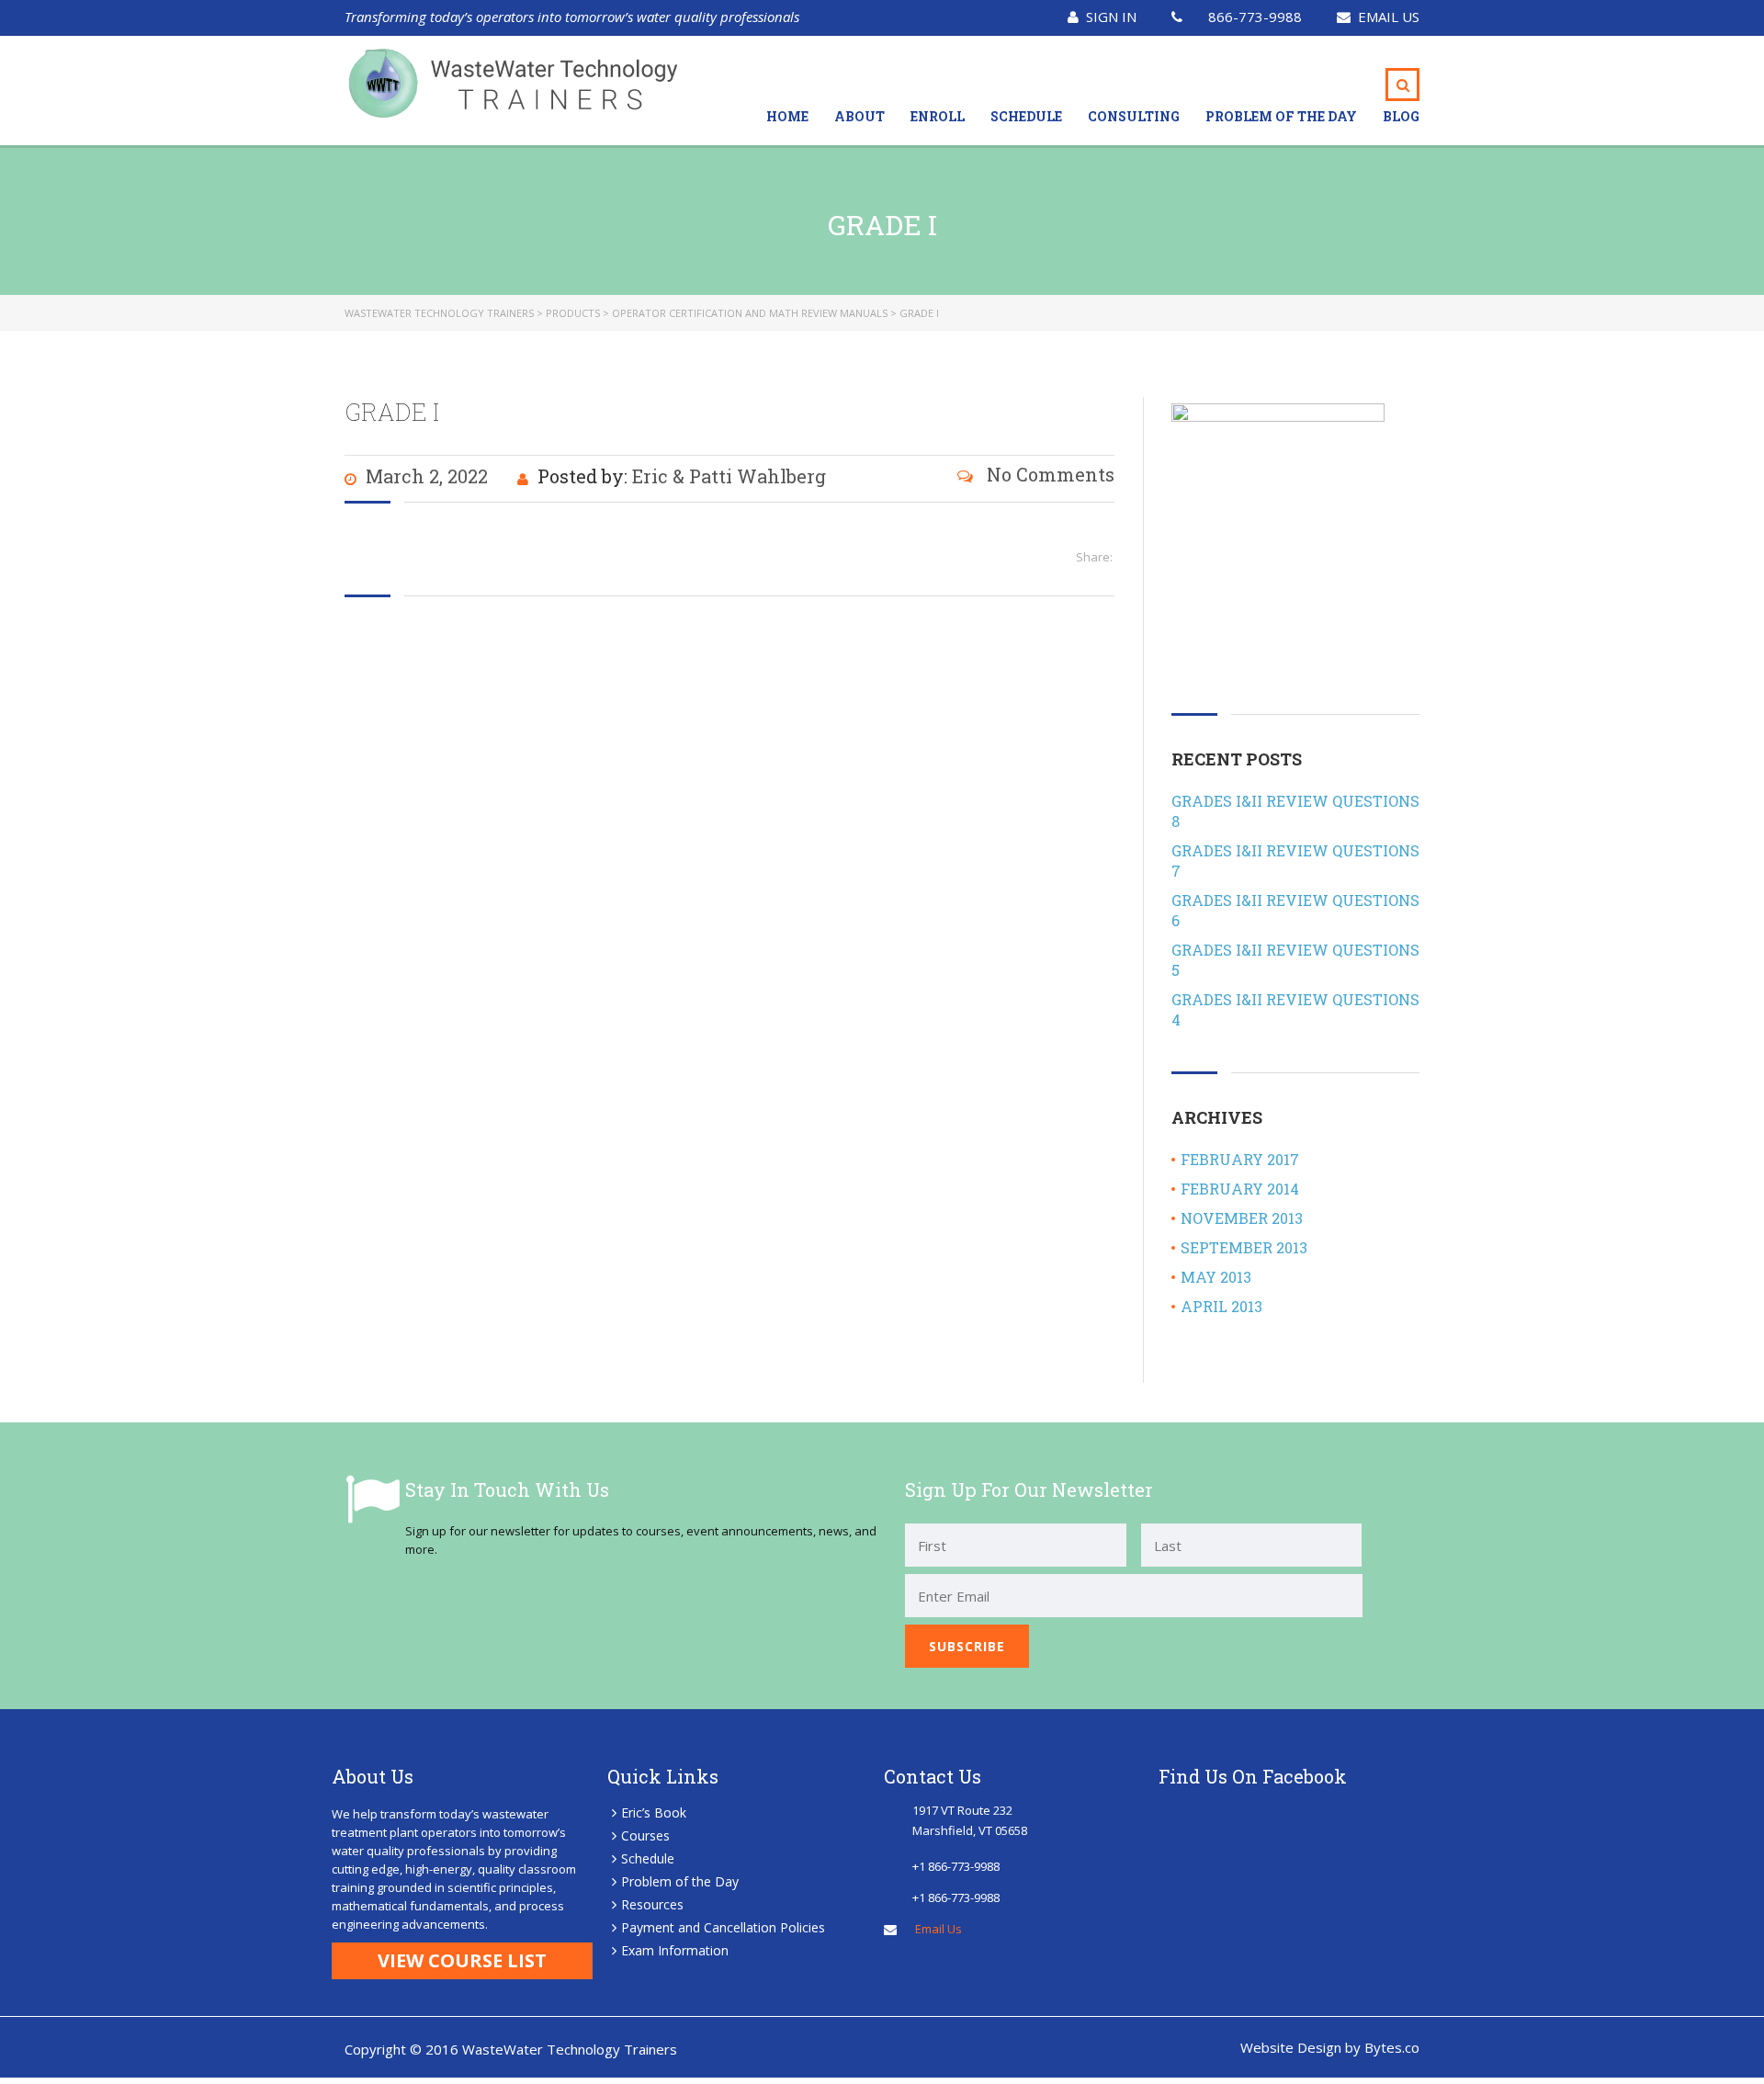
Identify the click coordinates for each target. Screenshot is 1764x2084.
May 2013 (1216, 1277)
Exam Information (675, 1950)
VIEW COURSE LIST (462, 1960)
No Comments (1048, 474)
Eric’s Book (654, 1812)
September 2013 (1244, 1247)
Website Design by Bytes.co (1330, 2047)
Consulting (1134, 116)
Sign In (1111, 17)
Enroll (938, 116)
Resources (652, 1904)
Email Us (1389, 17)
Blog (1401, 116)
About (859, 116)
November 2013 (1242, 1218)
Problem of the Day (1281, 116)
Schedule (1026, 116)
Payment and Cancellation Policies (723, 1927)
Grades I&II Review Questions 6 (1295, 910)
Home (787, 116)
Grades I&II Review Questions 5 (1295, 960)
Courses (645, 1835)
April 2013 (1221, 1306)
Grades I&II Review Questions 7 (1295, 861)
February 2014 (1240, 1189)
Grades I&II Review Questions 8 (1295, 811)
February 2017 (1240, 1159)
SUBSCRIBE (967, 1646)
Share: (1094, 557)
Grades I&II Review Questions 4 (1295, 1009)
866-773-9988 (1255, 17)
